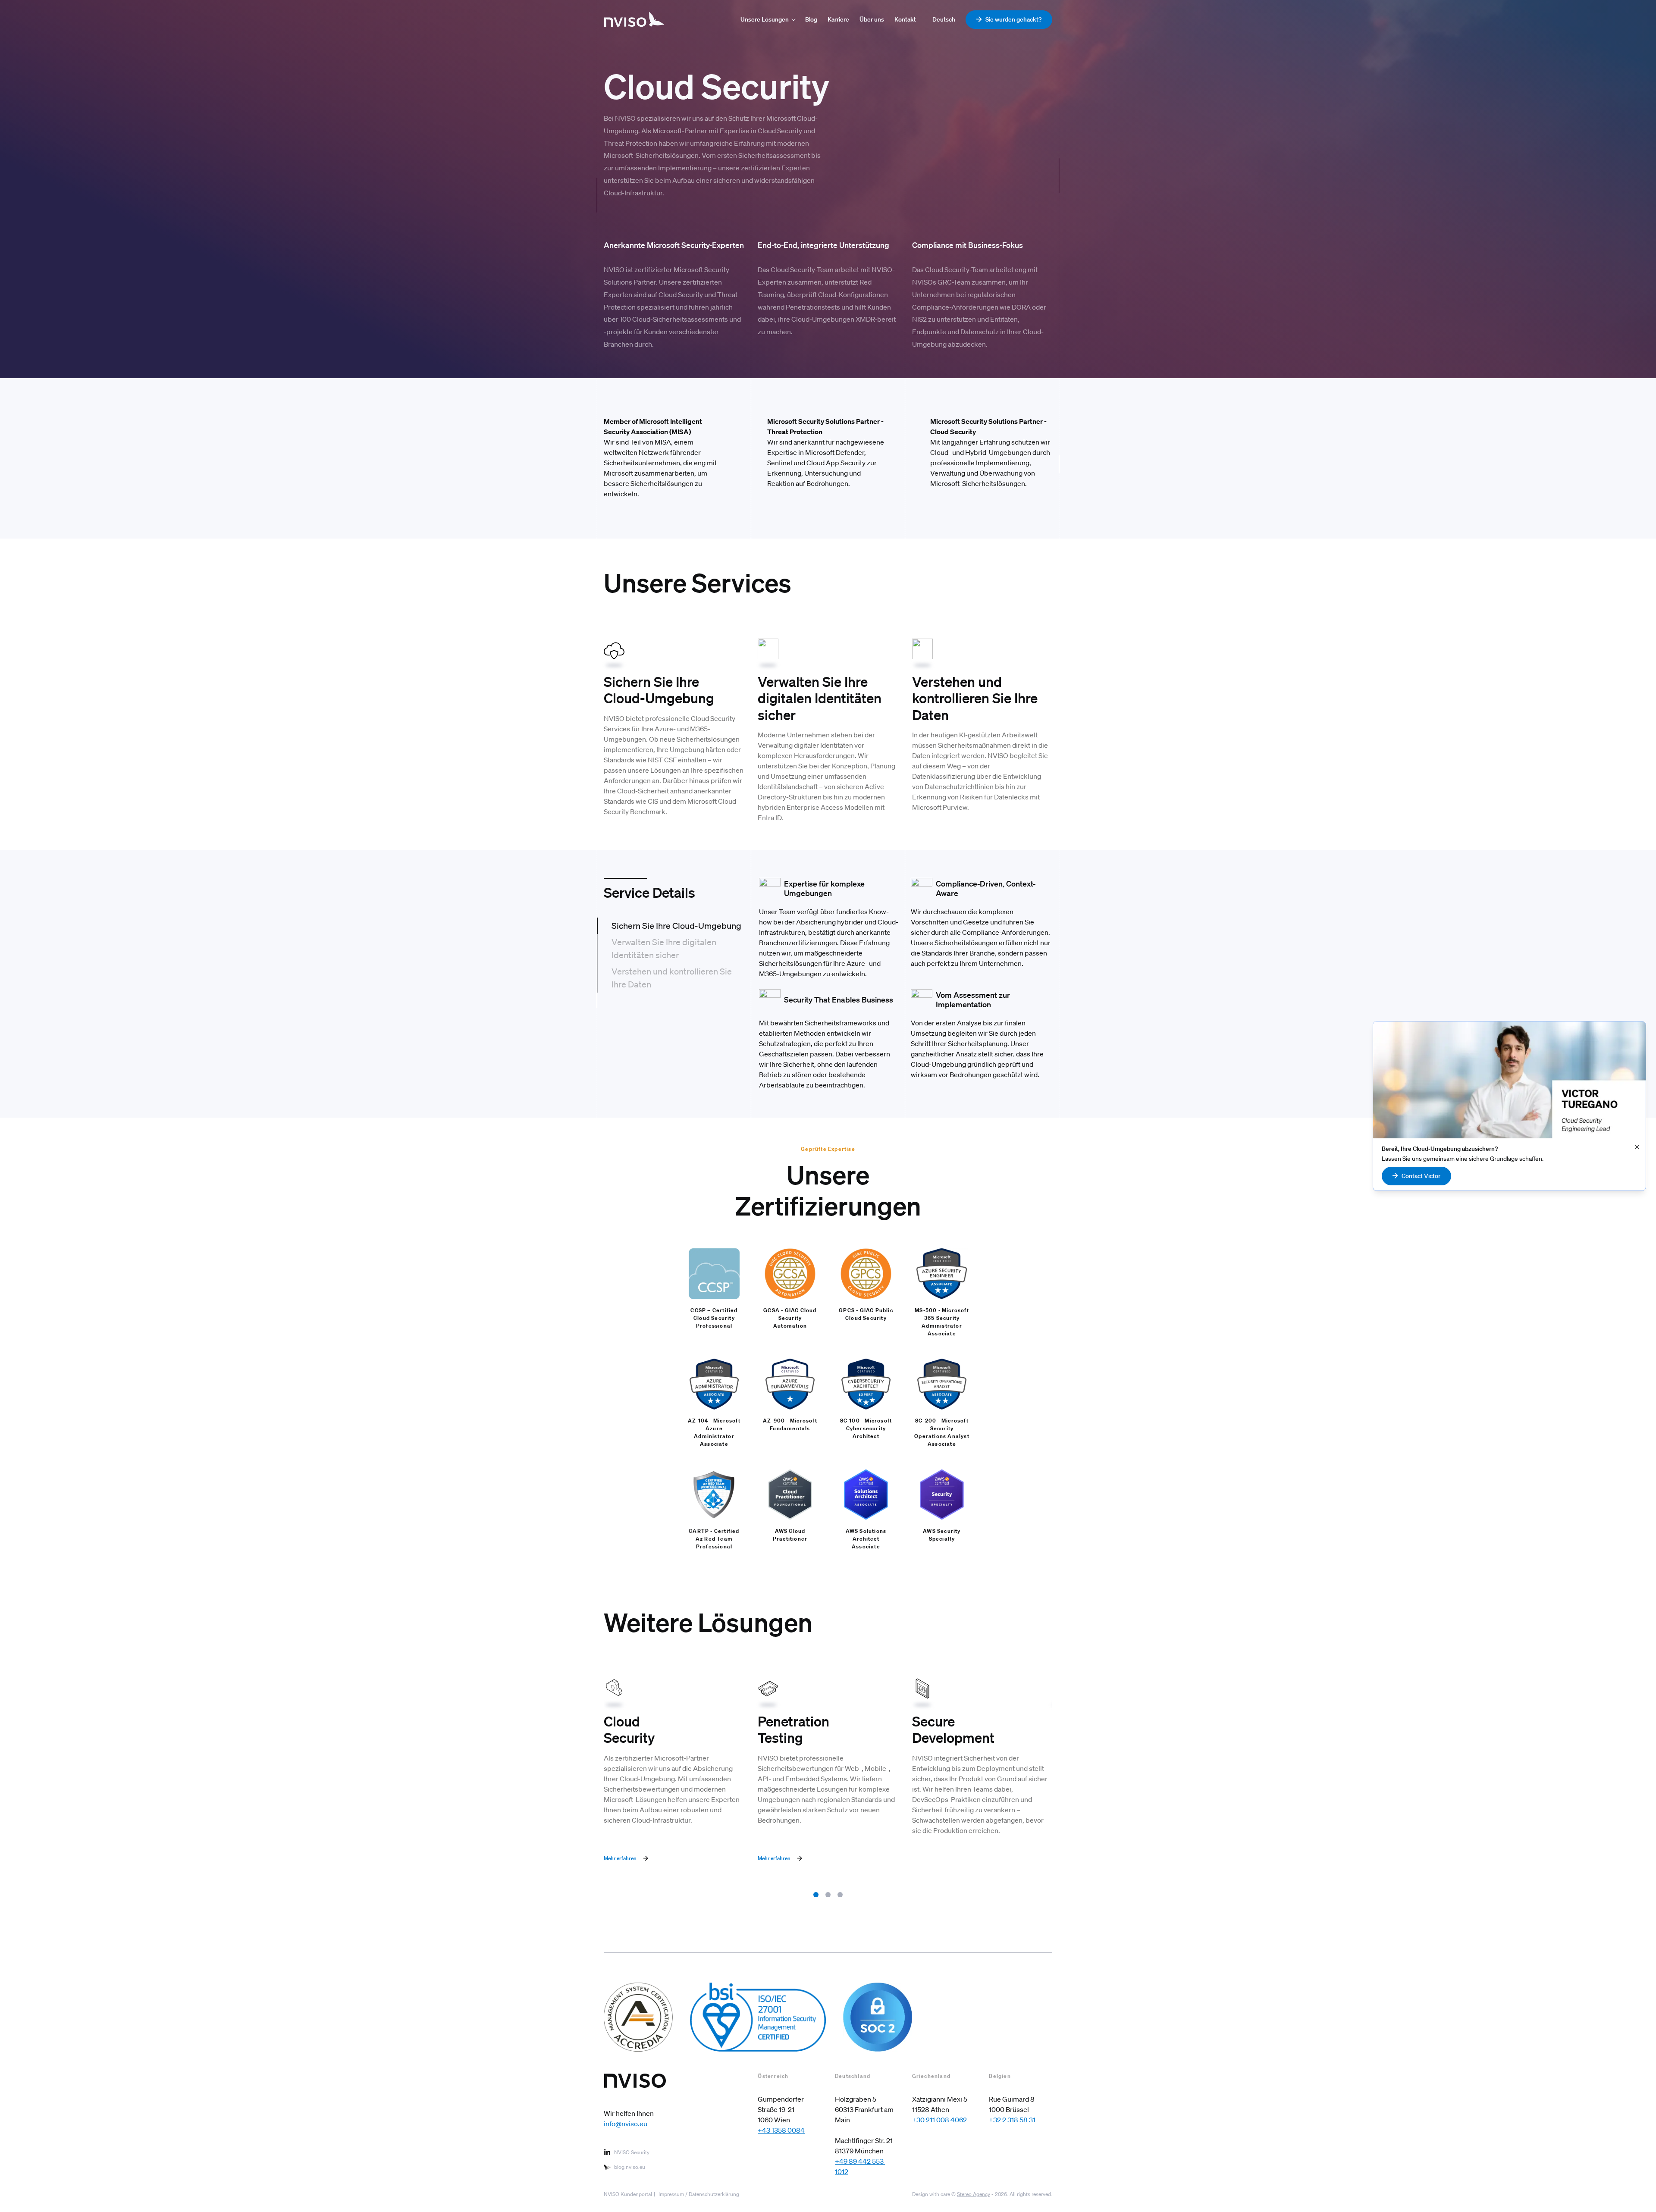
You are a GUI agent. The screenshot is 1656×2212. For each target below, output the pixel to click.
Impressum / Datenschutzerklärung (699, 2194)
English (942, 19)
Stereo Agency (974, 2194)
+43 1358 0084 (781, 2130)
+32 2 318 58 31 (1012, 2120)
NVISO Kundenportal (628, 2194)
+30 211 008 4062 (939, 2120)
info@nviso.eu (626, 2124)
